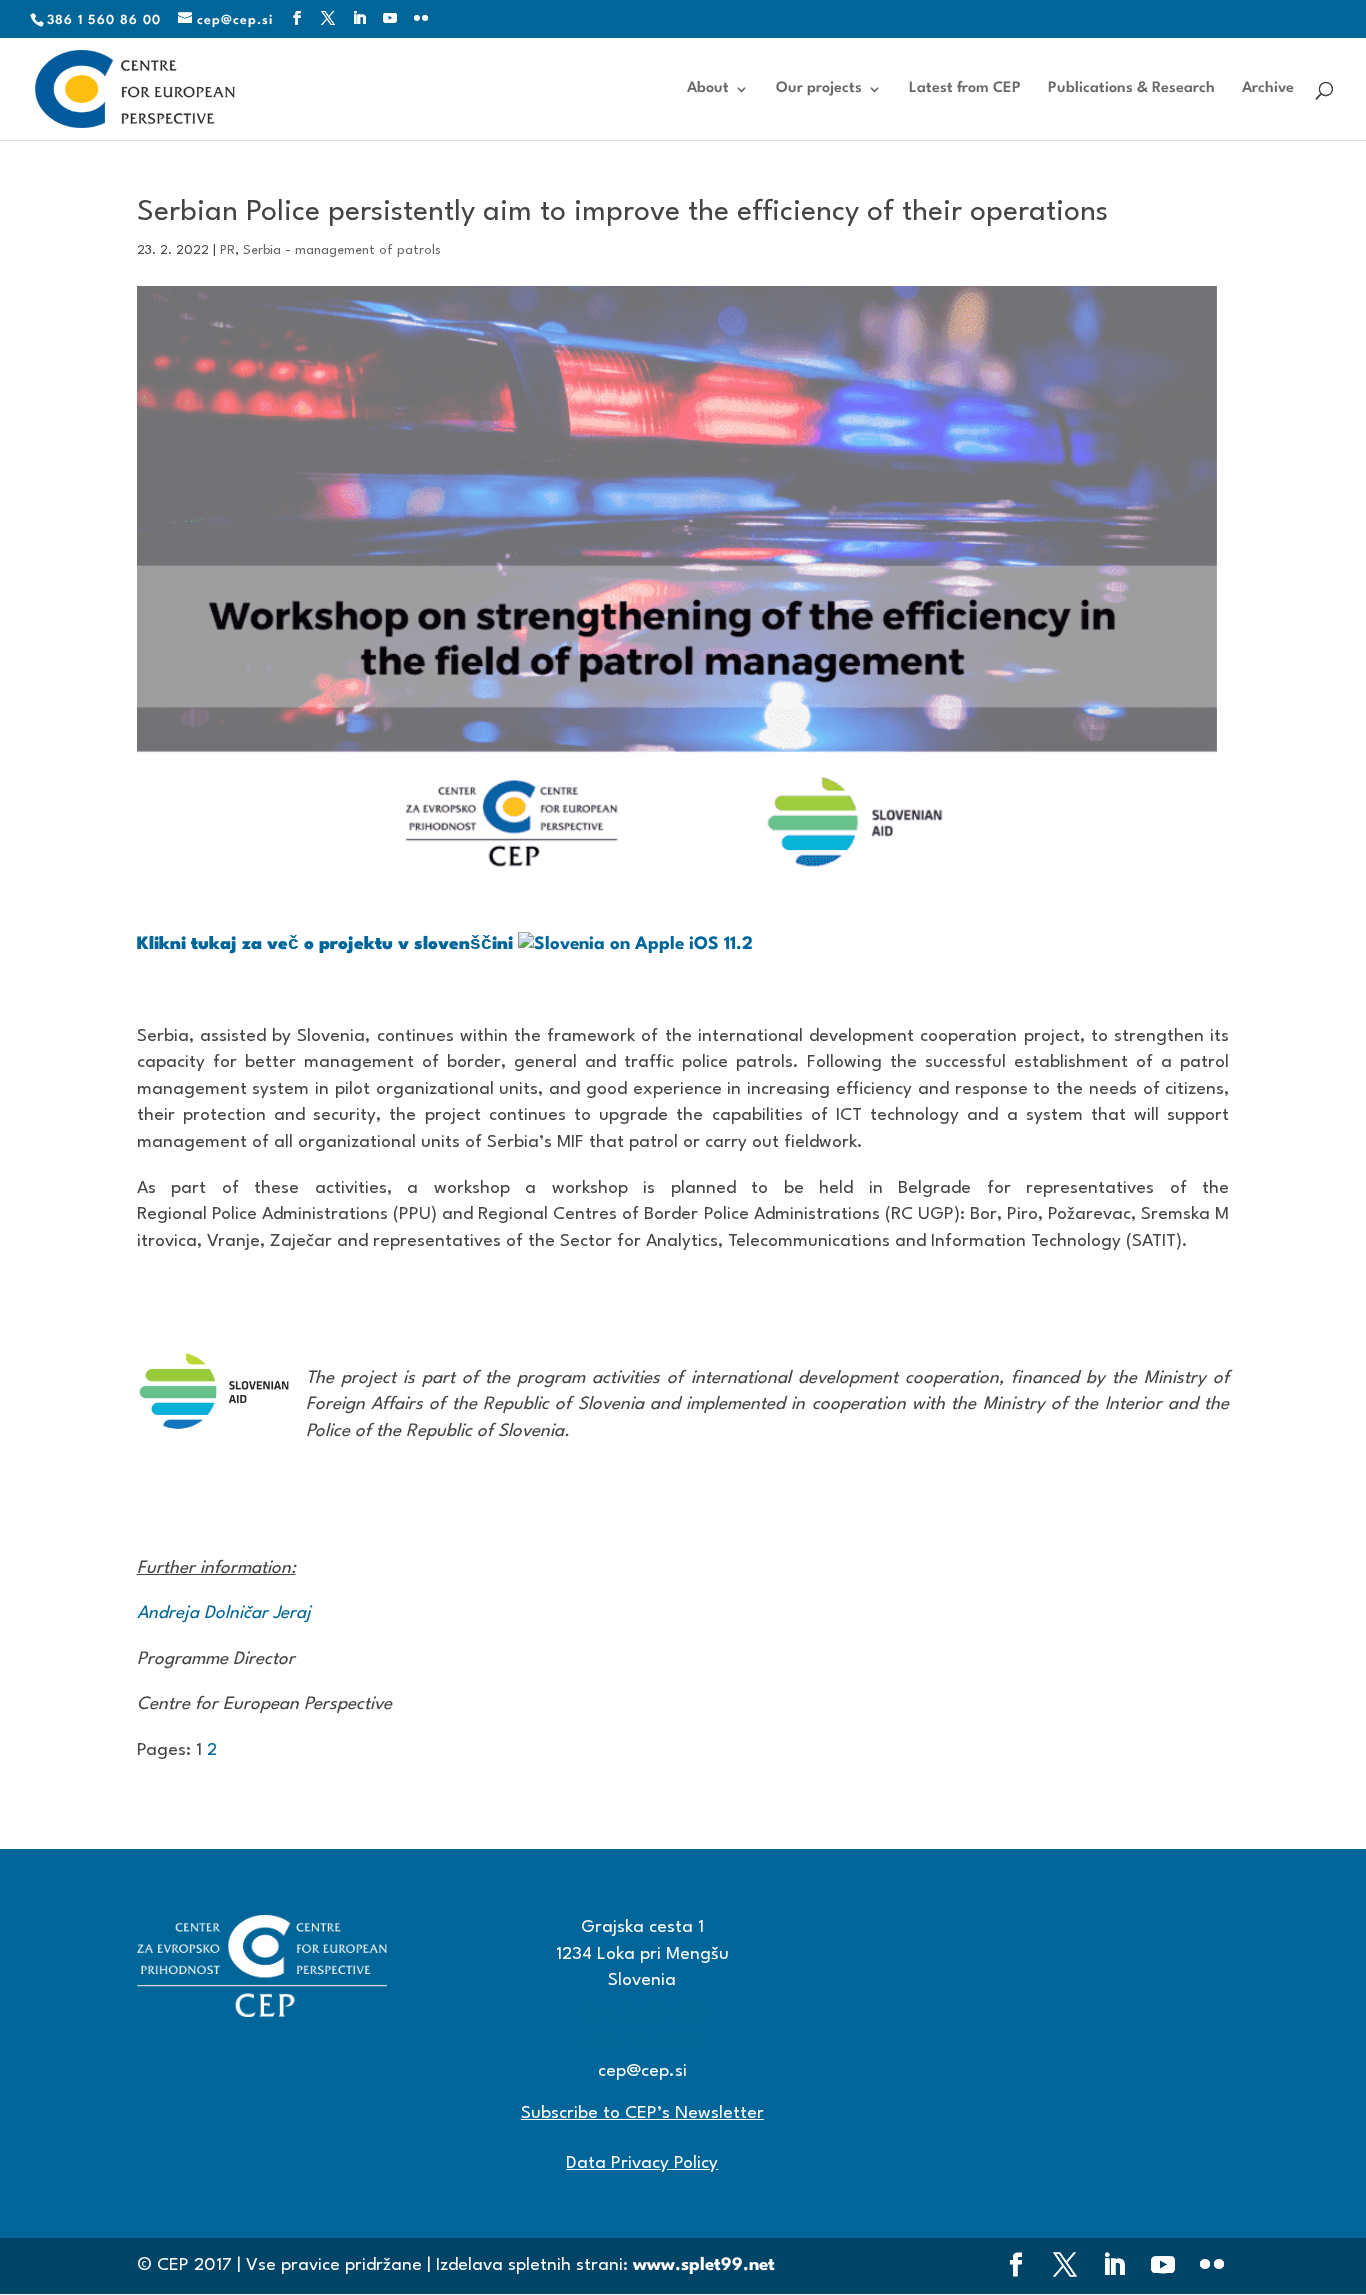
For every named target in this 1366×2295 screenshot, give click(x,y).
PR (227, 250)
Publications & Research (1131, 89)
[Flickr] (421, 19)
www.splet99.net (704, 2265)
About (708, 89)
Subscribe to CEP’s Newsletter (642, 2113)
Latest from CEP (965, 89)
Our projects (819, 89)
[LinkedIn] (359, 19)
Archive (1268, 89)
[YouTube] (390, 19)
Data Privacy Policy (642, 2163)
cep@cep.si (642, 2071)
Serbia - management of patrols (342, 250)
